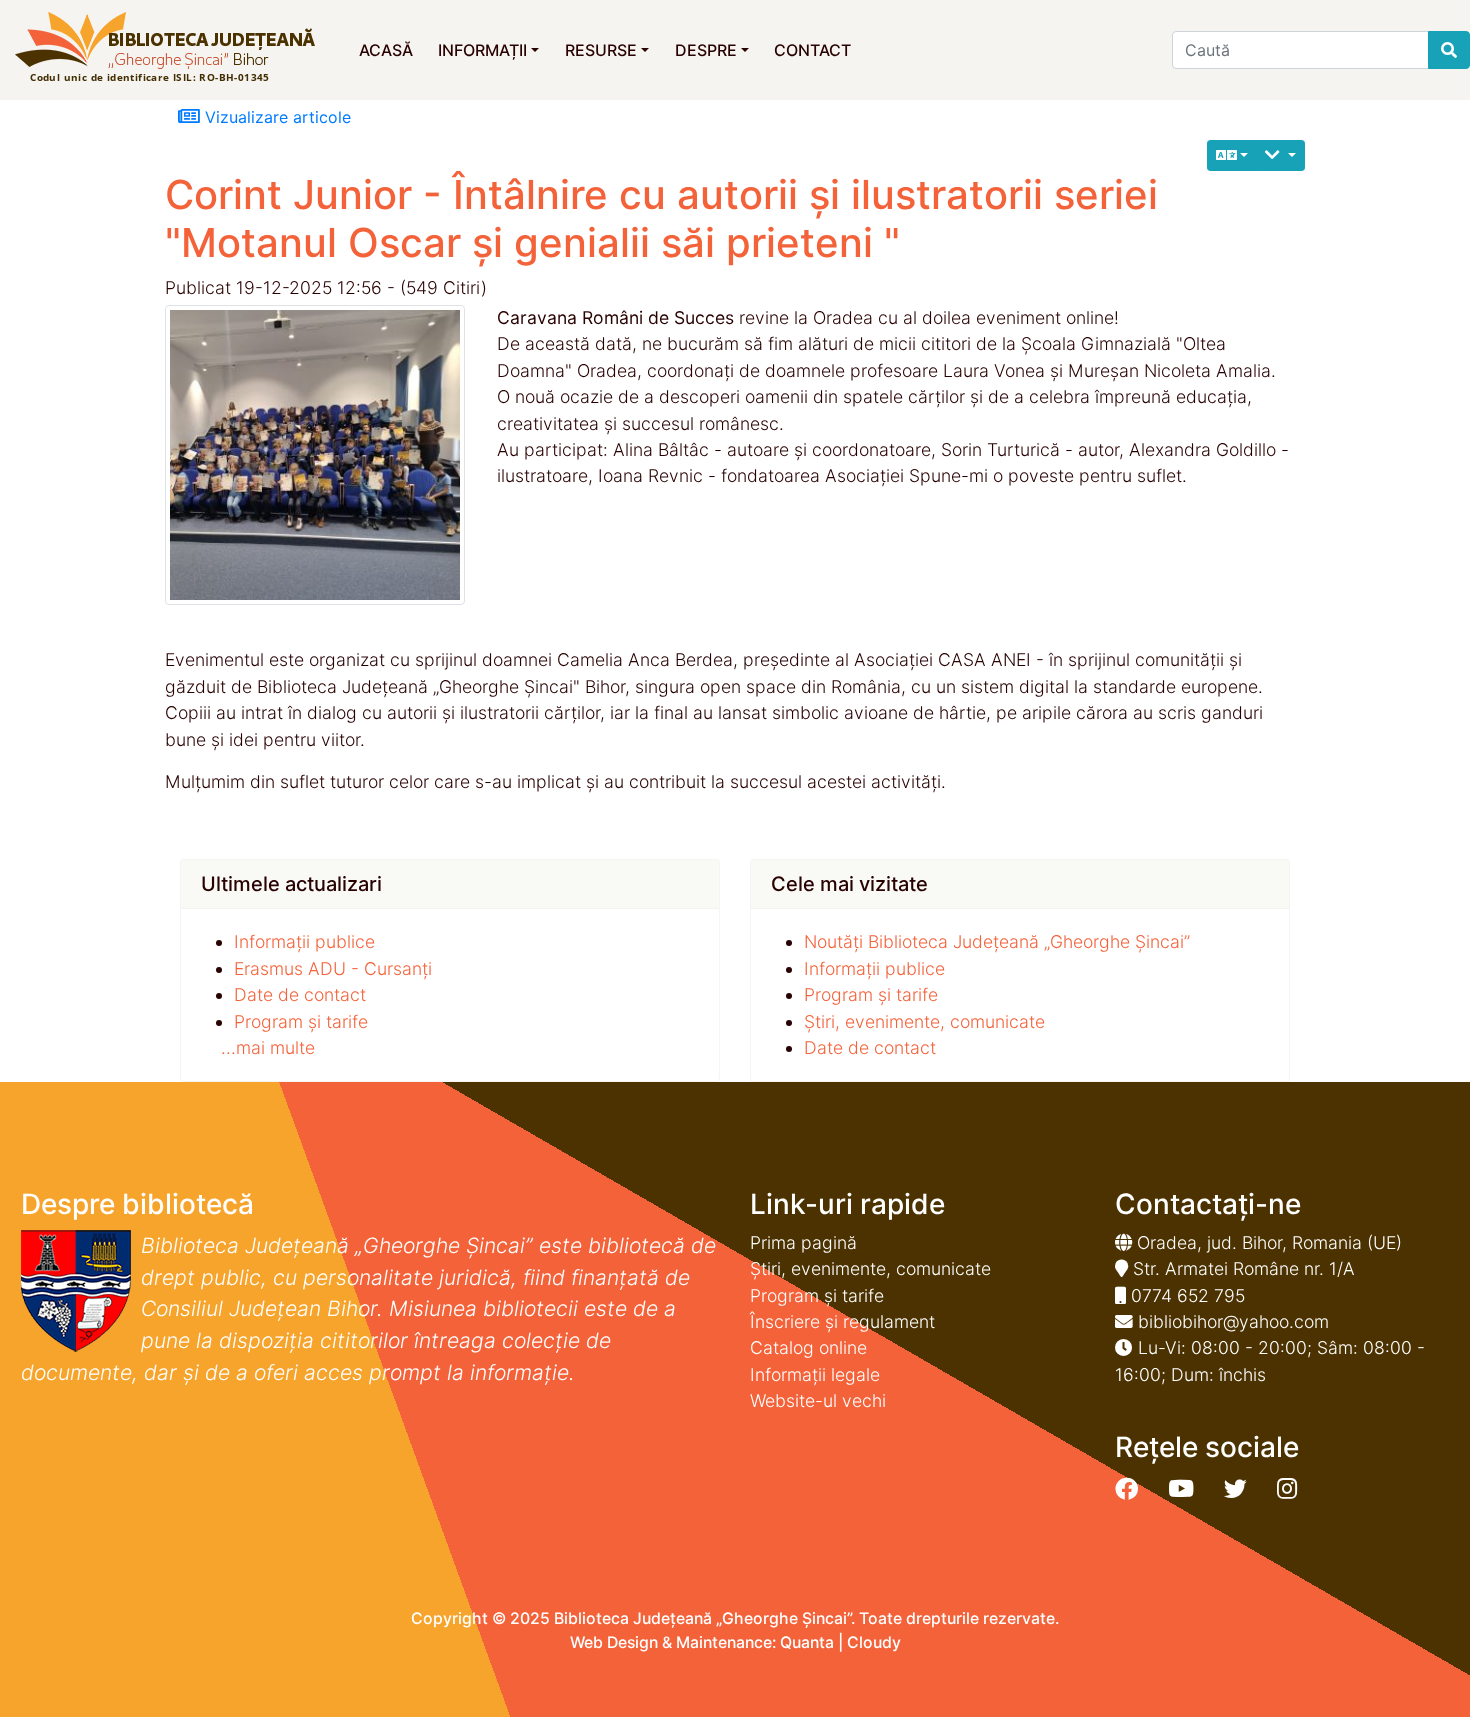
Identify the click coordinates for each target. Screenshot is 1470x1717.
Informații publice (304, 941)
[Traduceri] (1232, 155)
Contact (812, 50)
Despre (706, 50)
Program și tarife (301, 1021)
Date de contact (300, 994)
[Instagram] (1287, 1489)
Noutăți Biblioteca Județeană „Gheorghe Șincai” (997, 941)
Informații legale (815, 1374)
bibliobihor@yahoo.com (1233, 1321)
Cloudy (874, 1642)
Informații (482, 50)
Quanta (807, 1642)
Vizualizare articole (275, 117)
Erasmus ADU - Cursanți (333, 968)
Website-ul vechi (818, 1400)
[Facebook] (1126, 1489)
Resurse (601, 50)
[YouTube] (1181, 1489)
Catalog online (808, 1347)
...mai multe (268, 1047)
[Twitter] (1235, 1489)
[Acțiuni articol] (1280, 155)
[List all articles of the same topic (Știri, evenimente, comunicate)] (323, 455)
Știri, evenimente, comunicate (924, 1021)
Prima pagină (803, 1242)
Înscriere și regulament (842, 1321)
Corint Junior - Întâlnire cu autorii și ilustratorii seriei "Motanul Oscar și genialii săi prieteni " (661, 218)
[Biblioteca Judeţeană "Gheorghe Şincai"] (165, 48)
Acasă (386, 50)
